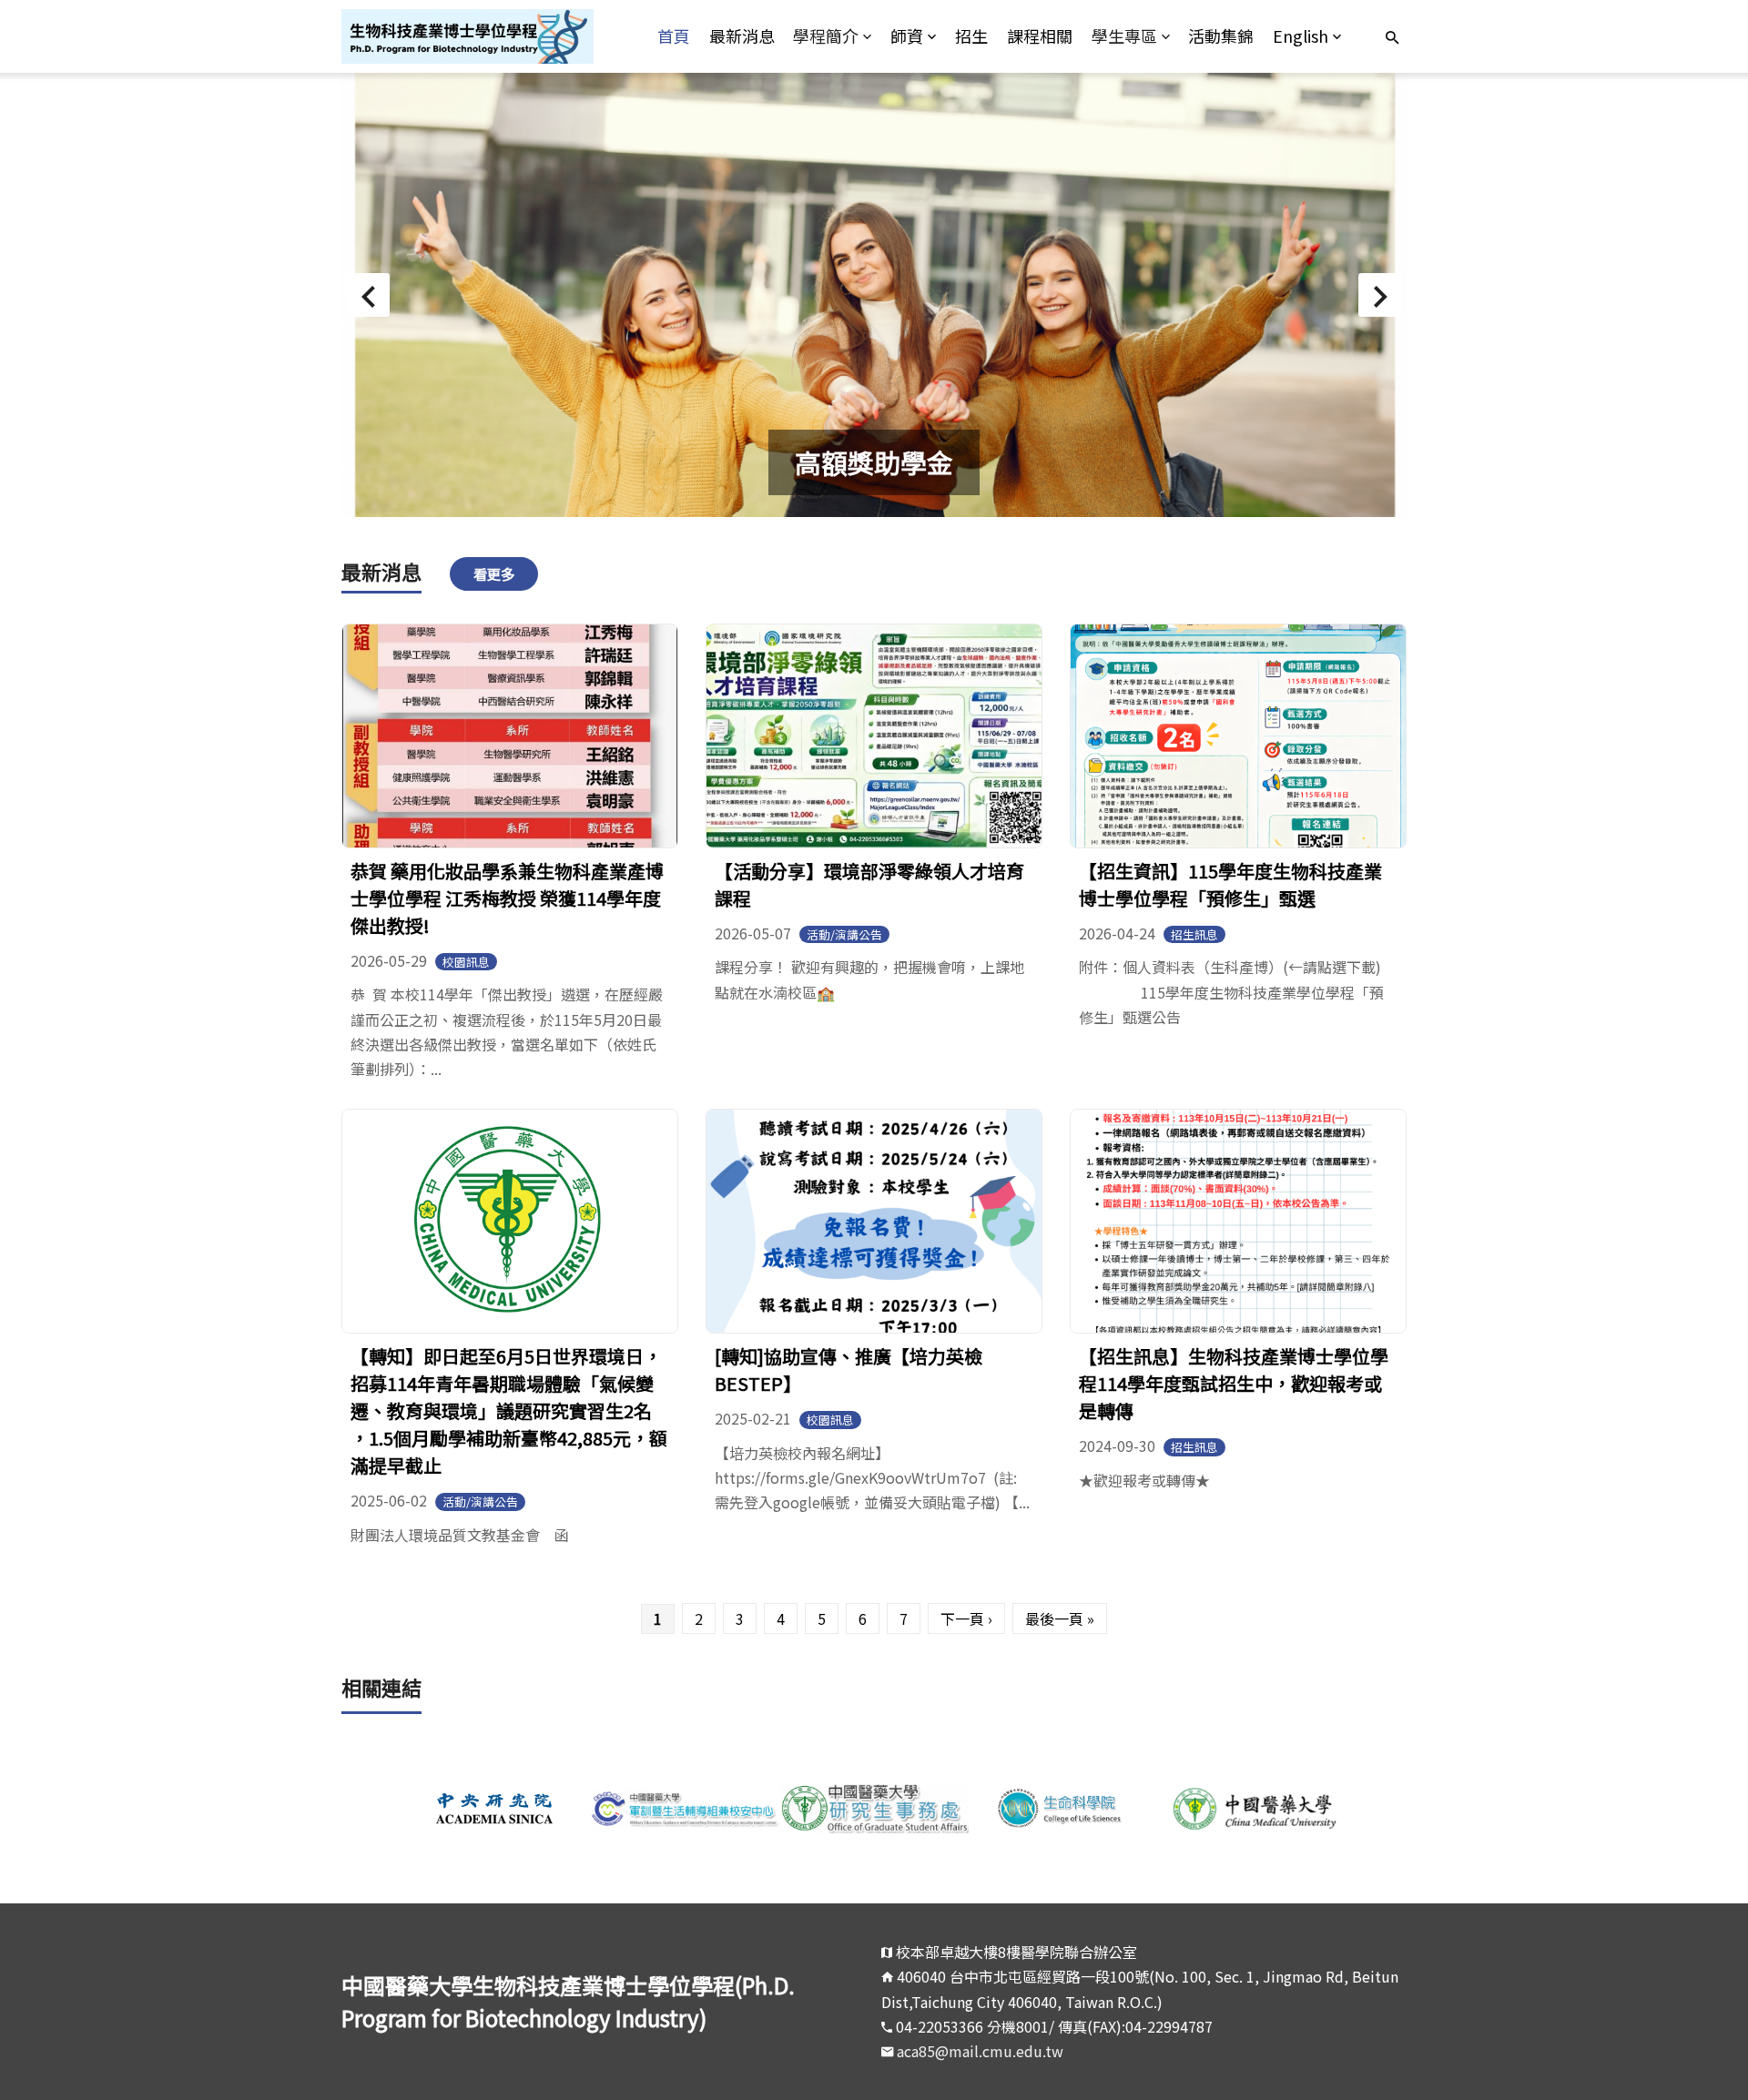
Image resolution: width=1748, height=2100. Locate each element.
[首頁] (475, 36)
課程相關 (1040, 36)
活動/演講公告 (844, 934)
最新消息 (742, 36)
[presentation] (368, 295)
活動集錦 (1221, 36)
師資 (907, 36)
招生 (971, 36)
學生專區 (1124, 36)
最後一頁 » (1060, 1618)
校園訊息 (466, 962)
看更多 (494, 573)
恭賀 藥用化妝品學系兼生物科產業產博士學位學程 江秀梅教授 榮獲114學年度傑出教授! (507, 898)
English (1301, 36)
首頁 (674, 36)
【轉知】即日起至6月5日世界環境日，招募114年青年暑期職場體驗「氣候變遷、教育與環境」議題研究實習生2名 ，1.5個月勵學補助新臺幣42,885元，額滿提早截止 (509, 1410)
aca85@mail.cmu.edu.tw (980, 2051)
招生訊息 (1194, 934)
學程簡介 (826, 36)
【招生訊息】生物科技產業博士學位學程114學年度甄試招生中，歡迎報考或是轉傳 (1234, 1383)
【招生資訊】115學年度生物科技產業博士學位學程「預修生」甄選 (1230, 884)
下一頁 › (966, 1618)
